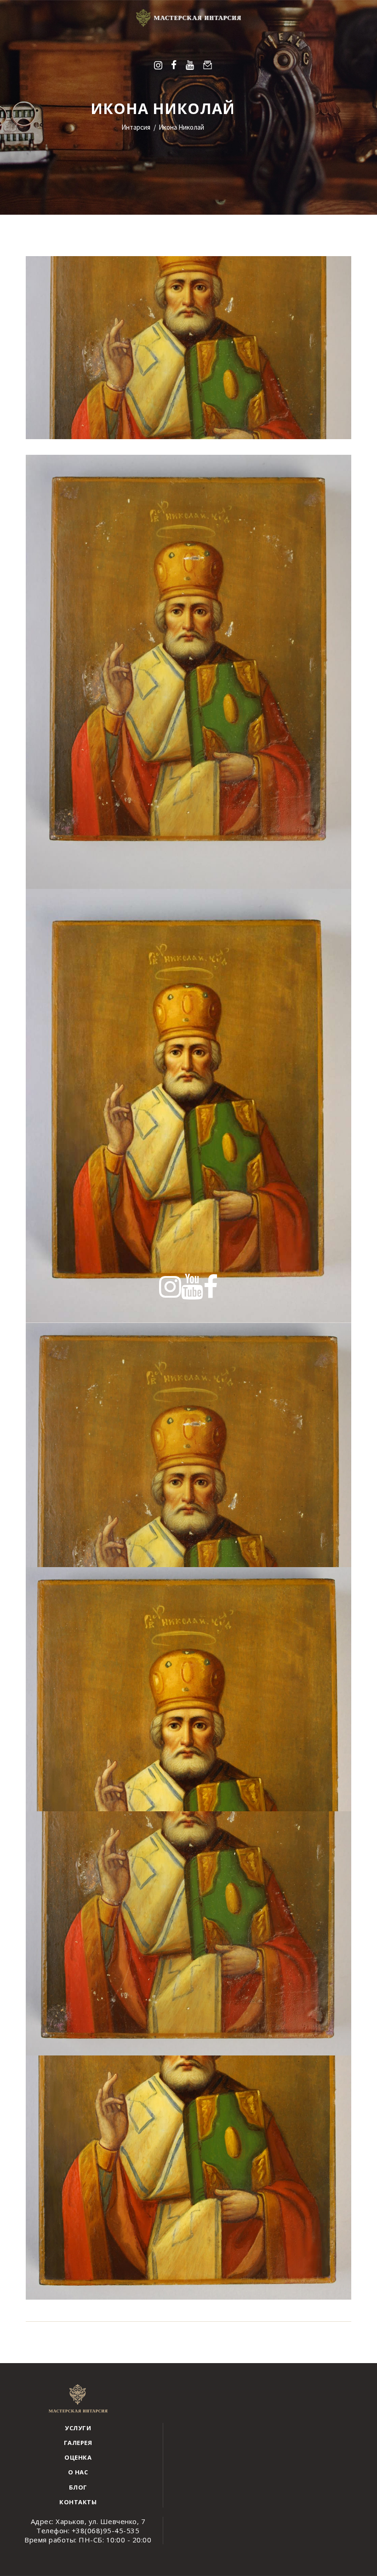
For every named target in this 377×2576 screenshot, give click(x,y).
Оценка (78, 2457)
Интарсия (136, 127)
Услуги (78, 2428)
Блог (78, 2487)
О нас (78, 2472)
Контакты (78, 2502)
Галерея (78, 2443)
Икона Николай (181, 127)
